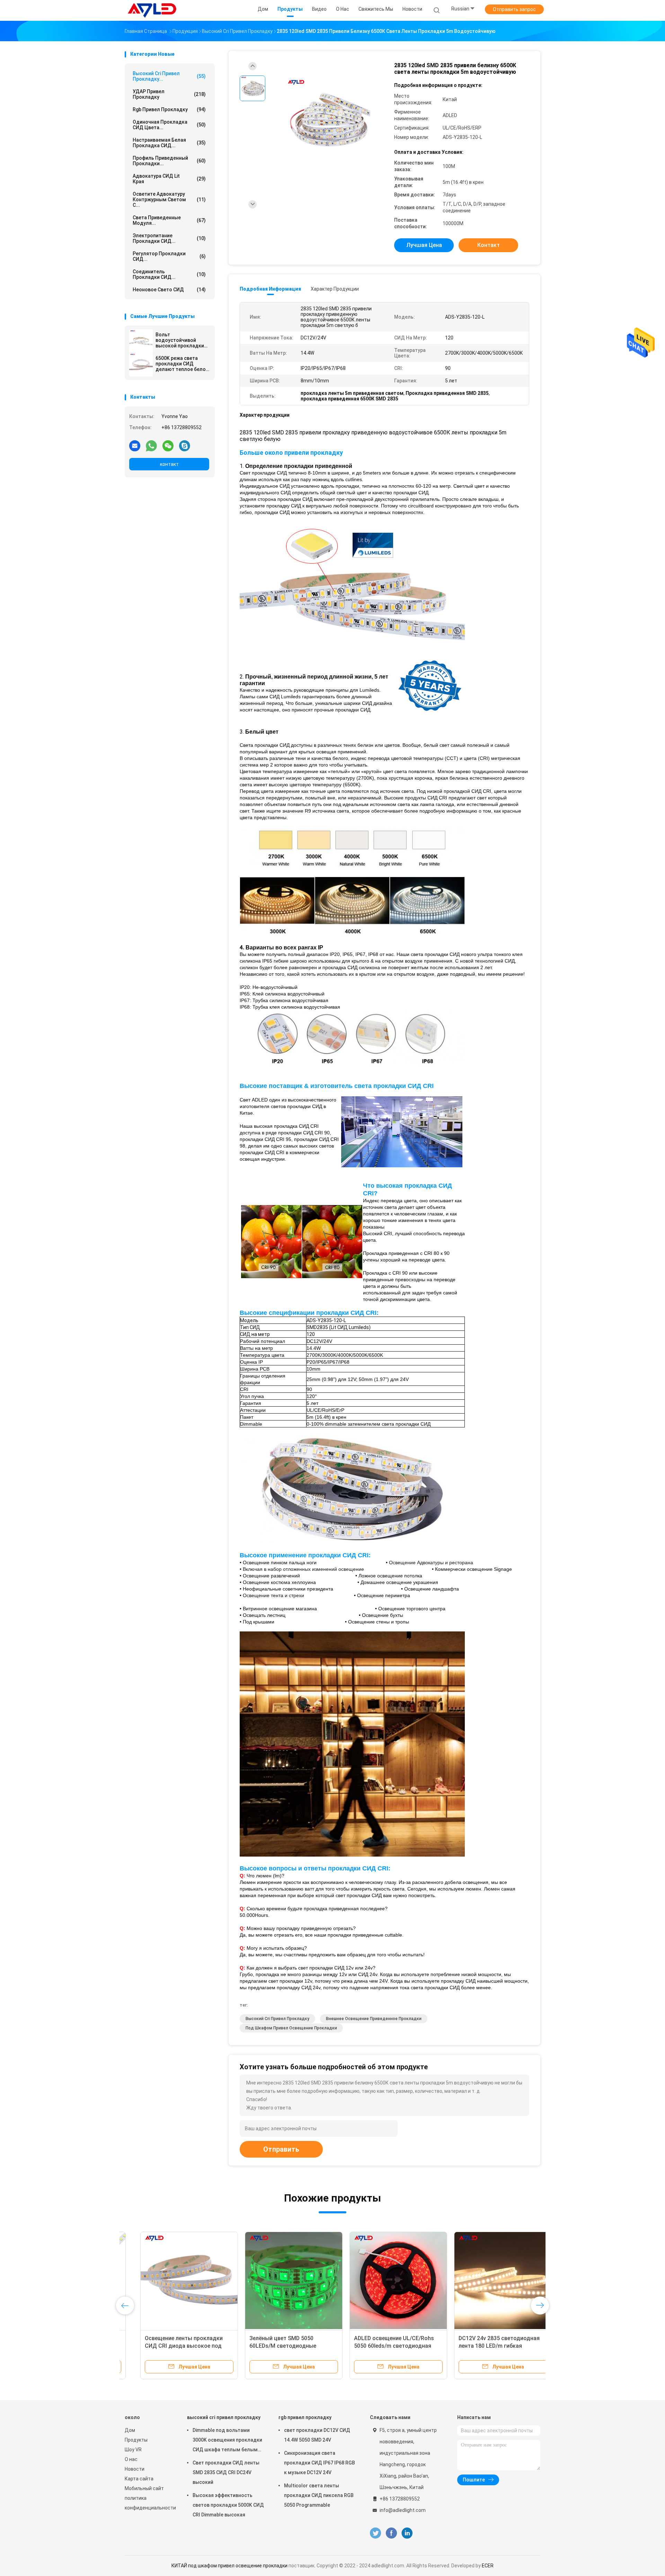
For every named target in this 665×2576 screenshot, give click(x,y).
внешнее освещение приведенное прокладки (374, 2019)
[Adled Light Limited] (152, 10)
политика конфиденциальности (149, 2503)
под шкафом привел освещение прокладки (291, 2028)
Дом (130, 2430)
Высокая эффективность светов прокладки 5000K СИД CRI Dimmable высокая (228, 2505)
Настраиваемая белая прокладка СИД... (169, 143)
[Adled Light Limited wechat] (168, 445)
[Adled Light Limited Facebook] (391, 2533)
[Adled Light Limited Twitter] (375, 2533)
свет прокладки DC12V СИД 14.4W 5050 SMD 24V (317, 2435)
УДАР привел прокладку (169, 94)
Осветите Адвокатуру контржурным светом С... (169, 200)
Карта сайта (139, 2479)
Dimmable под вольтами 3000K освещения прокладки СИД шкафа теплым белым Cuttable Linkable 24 (227, 2441)
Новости (135, 2469)
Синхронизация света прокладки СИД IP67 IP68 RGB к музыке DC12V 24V (320, 2463)
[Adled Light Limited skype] (185, 445)
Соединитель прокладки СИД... (169, 274)
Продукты (136, 2440)
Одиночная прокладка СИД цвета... (169, 125)
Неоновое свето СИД (169, 290)
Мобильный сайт (144, 2488)
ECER (488, 2566)
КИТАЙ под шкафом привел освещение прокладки (229, 2566)
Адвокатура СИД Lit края (169, 179)
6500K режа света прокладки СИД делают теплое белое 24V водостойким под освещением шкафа (182, 364)
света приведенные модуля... (169, 220)
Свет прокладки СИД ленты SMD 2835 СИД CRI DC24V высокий (226, 2472)
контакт (169, 464)
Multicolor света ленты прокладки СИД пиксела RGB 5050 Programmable (319, 2495)
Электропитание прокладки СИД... (169, 238)
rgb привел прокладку (169, 109)
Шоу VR (133, 2450)
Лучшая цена (424, 245)
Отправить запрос (514, 9)
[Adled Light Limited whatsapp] (151, 445)
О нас (131, 2459)
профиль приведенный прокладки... (169, 161)
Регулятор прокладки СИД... (169, 256)
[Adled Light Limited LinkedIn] (407, 2533)
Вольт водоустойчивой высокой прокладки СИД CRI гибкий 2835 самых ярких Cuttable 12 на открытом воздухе (181, 340)
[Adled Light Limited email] (135, 445)
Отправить (281, 2149)
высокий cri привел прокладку (277, 2019)
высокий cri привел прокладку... (169, 76)
